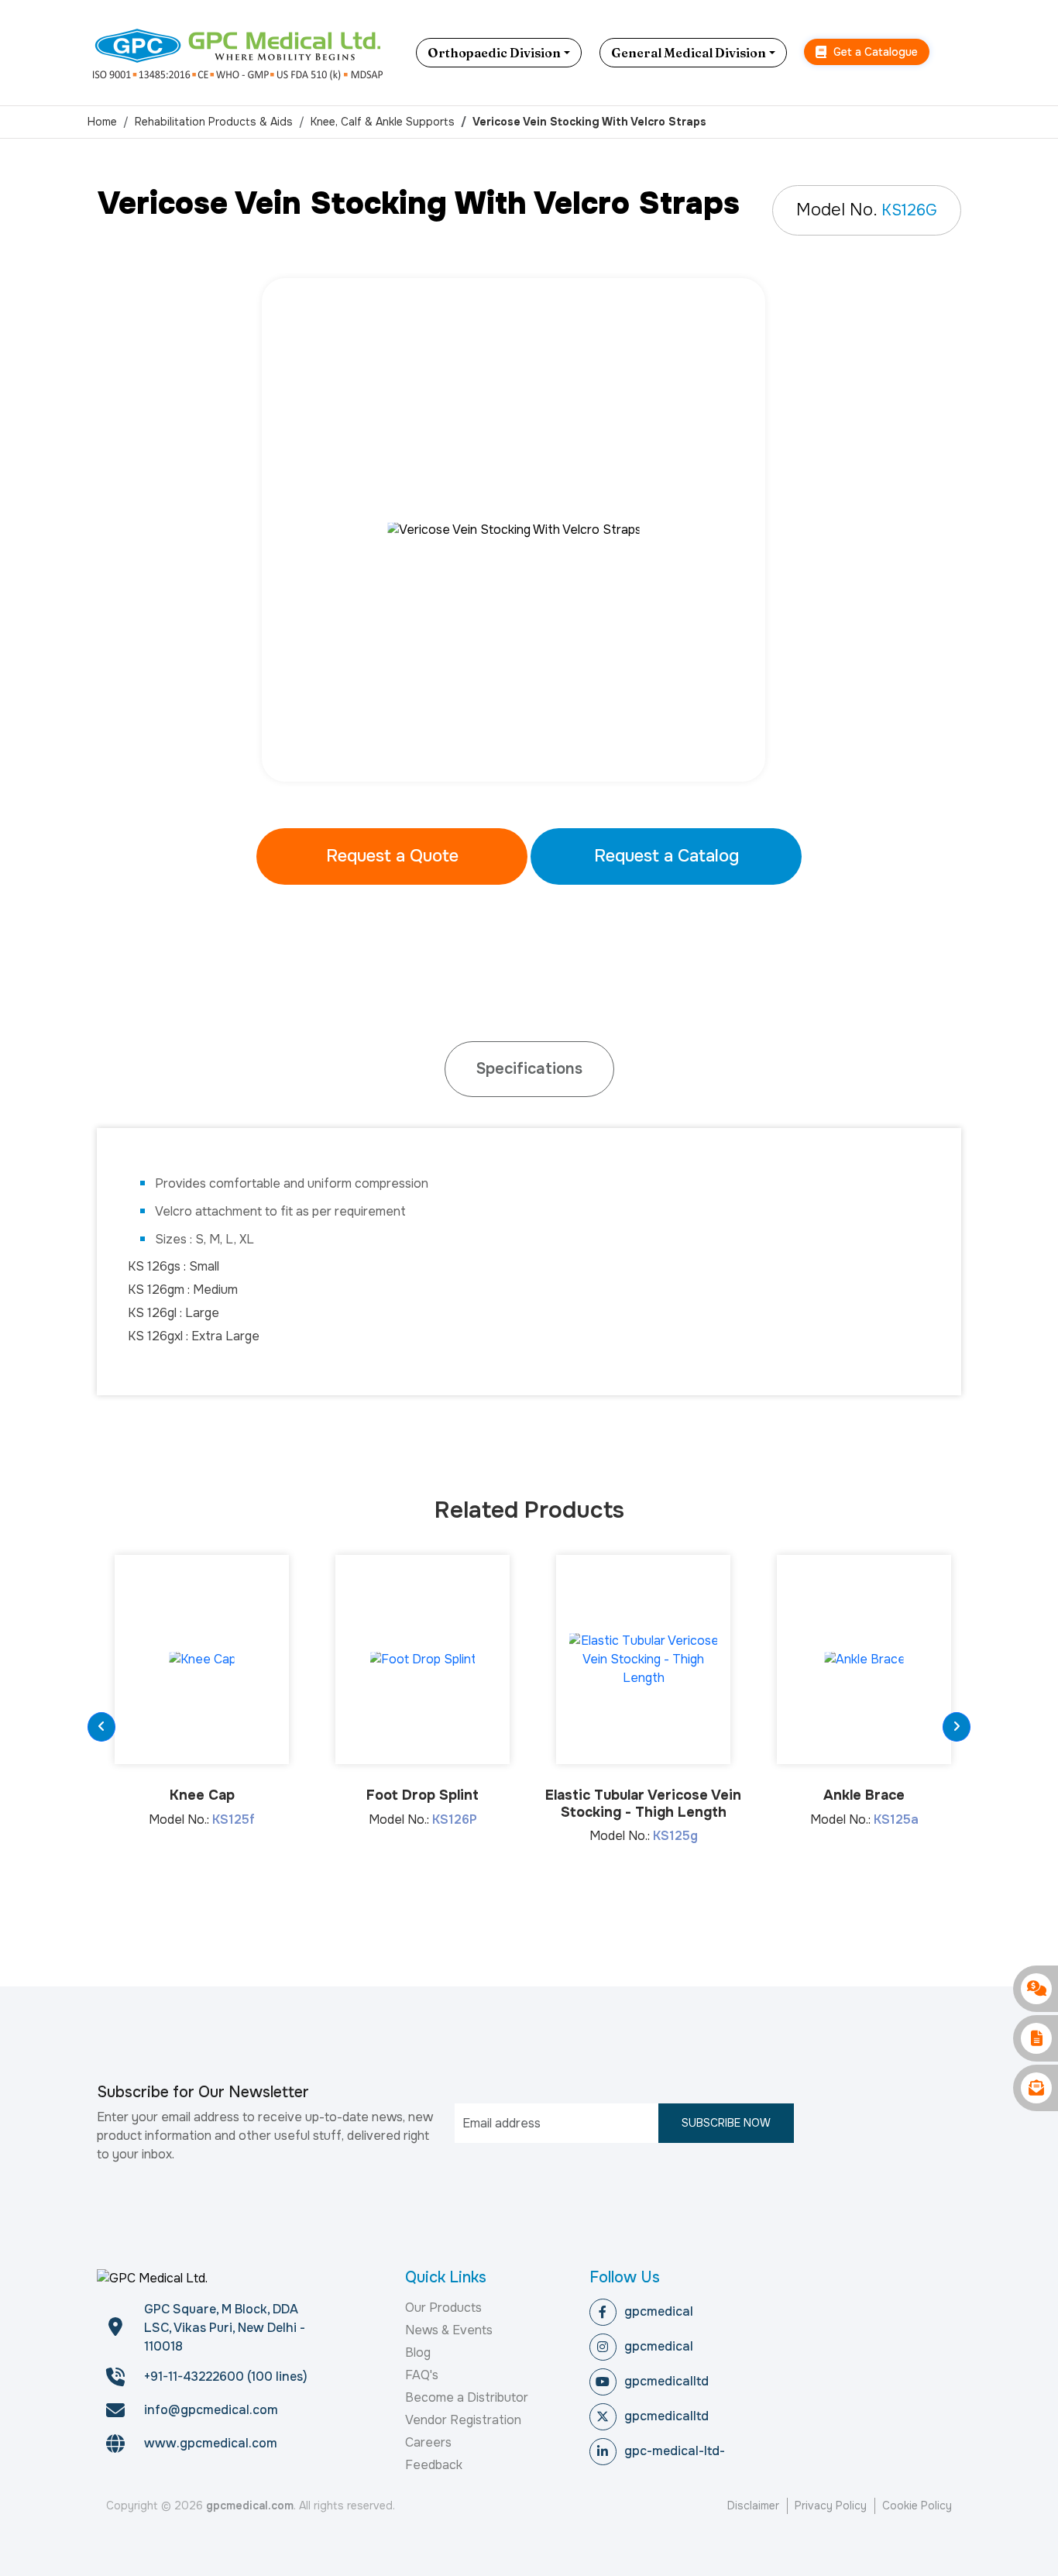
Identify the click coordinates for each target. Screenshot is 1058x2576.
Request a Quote (392, 856)
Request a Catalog (666, 856)
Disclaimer (753, 2505)
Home (102, 122)
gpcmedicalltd (666, 2381)
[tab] (529, 1069)
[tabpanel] (529, 530)
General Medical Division (689, 53)
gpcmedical (659, 2311)
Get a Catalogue (874, 52)
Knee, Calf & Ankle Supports (383, 122)
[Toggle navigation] (959, 53)
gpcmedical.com (250, 2505)
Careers (428, 2442)
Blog (418, 2352)
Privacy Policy (831, 2505)
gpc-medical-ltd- (675, 2451)
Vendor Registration (463, 2420)
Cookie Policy (917, 2505)
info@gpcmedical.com (211, 2410)
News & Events (449, 2330)
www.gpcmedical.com (211, 2443)
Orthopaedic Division (494, 53)
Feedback (434, 2465)
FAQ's (422, 2375)
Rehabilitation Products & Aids (214, 122)
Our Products (443, 2308)
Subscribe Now (726, 2123)
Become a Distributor (467, 2397)
